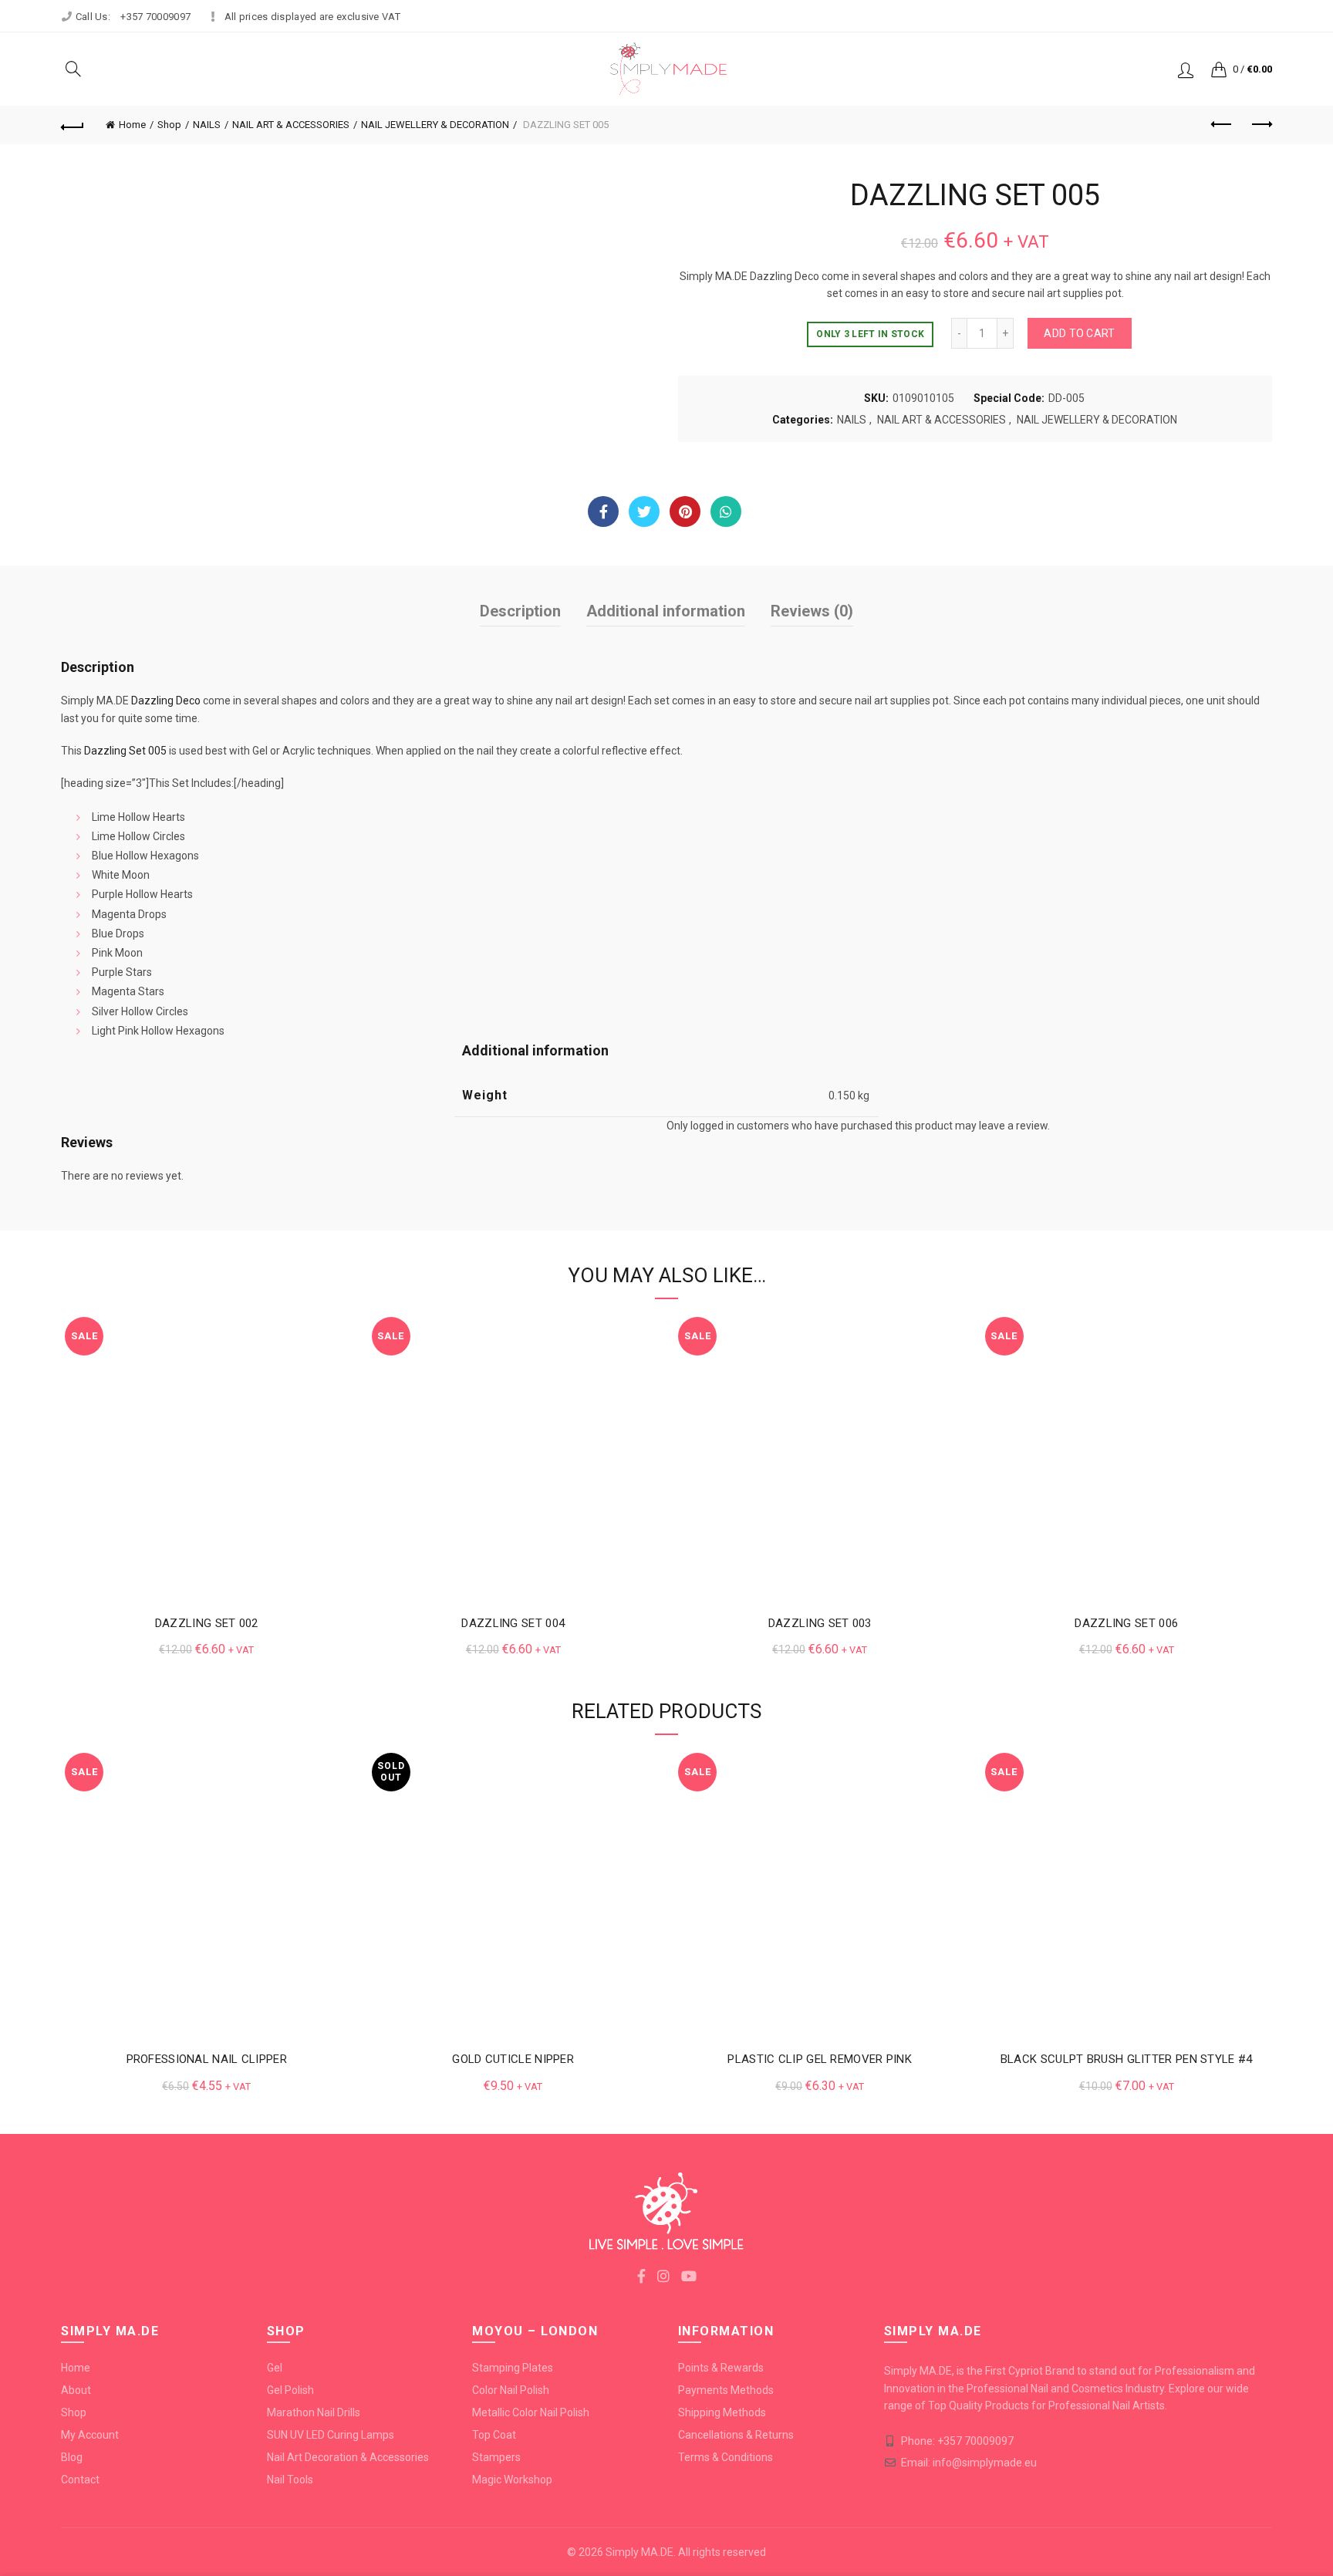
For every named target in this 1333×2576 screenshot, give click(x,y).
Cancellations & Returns (736, 2435)
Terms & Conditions (726, 2457)
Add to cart (1079, 333)
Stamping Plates (513, 2368)
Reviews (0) (812, 611)
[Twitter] (644, 511)
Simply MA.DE (640, 2552)
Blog (72, 2457)
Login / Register (1186, 69)
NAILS (207, 125)
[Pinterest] (685, 511)
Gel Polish (290, 2390)
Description (520, 611)
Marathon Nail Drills (314, 2412)
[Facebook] (603, 511)
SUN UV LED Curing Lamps (331, 2435)
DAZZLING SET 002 (207, 1623)
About (76, 2390)
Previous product (1222, 125)
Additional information (666, 611)
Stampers (496, 2457)
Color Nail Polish (511, 2390)
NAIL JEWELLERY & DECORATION (435, 125)
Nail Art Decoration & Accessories (348, 2457)
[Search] (73, 69)
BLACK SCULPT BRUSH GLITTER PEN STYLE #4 (1127, 2059)
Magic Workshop (512, 2480)
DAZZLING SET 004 (513, 1623)
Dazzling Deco (166, 701)
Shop (169, 125)
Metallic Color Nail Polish (531, 2412)
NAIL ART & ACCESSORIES (291, 125)
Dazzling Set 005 (125, 751)
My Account (90, 2435)
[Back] (73, 125)
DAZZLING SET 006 (1126, 1623)
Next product (1260, 125)
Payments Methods (726, 2390)
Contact (80, 2480)
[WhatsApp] (726, 511)
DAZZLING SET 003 (820, 1623)
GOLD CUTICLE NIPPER (513, 2059)
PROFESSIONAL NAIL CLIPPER (207, 2059)
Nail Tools (290, 2480)
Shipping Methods (722, 2412)
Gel (275, 2368)
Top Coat (494, 2435)
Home (132, 125)
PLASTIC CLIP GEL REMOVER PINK (820, 2059)
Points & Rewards (721, 2368)
